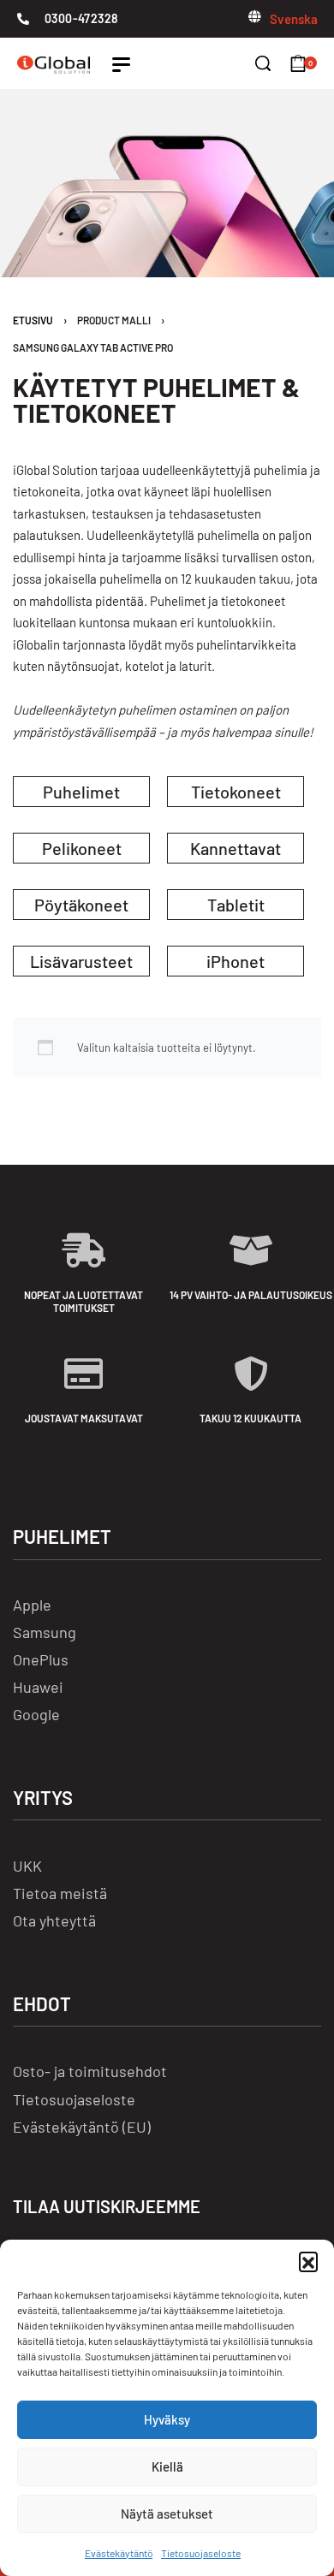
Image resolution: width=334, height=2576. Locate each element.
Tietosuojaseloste (201, 2553)
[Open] (121, 65)
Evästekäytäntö (119, 2553)
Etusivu (33, 320)
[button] (308, 2261)
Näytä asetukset (167, 2514)
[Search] (263, 63)
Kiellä (167, 2466)
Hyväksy (167, 2419)
